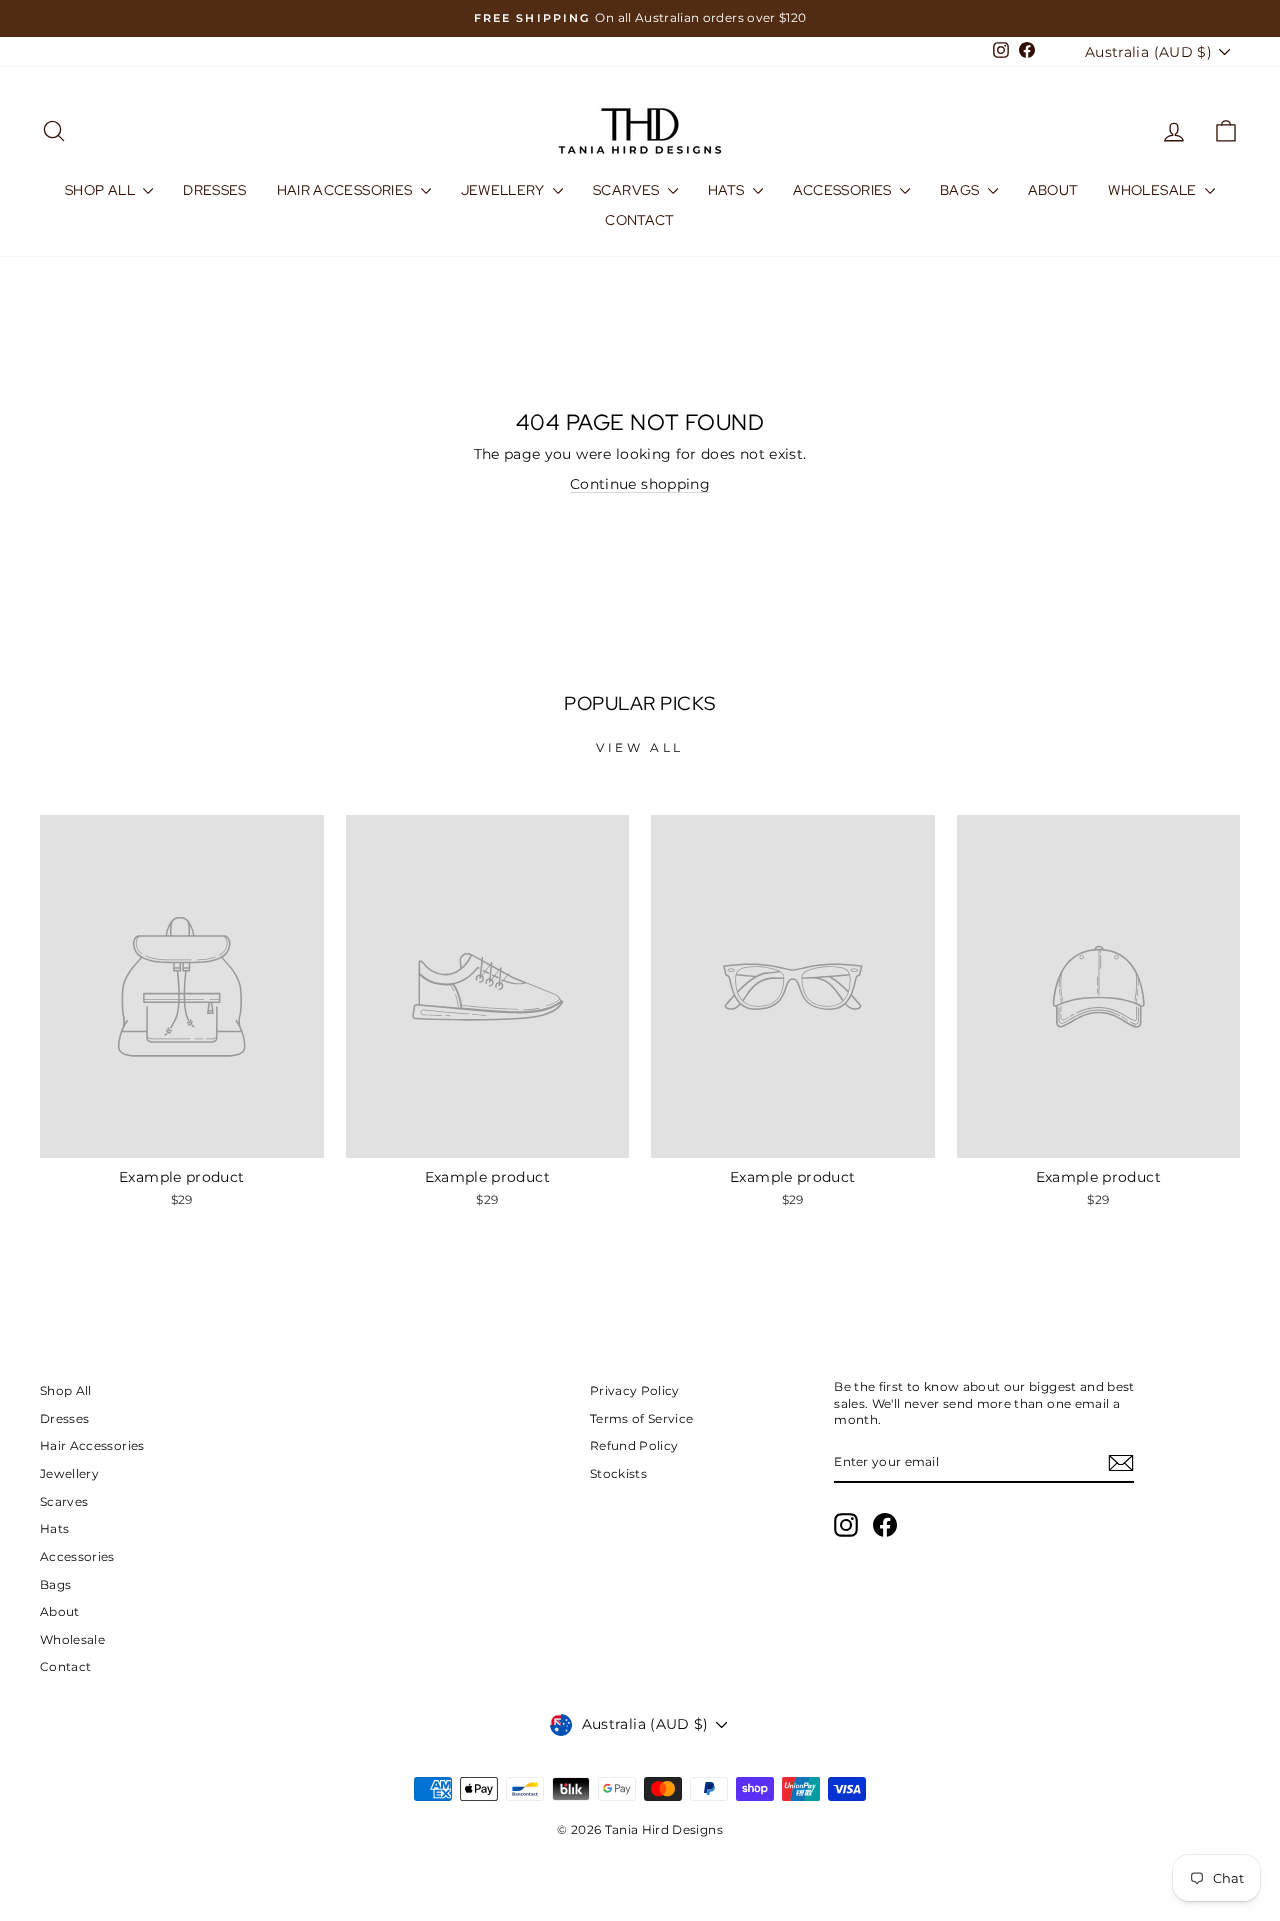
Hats (728, 190)
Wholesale (1154, 190)
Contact (639, 220)
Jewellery (505, 190)
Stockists (618, 1473)
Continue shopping (640, 484)
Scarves (628, 190)
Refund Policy (634, 1445)
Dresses (214, 190)
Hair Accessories (346, 190)
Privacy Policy (635, 1390)
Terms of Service (642, 1418)
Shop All (101, 190)
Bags (961, 190)
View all (640, 747)
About (1053, 190)
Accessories (844, 190)
